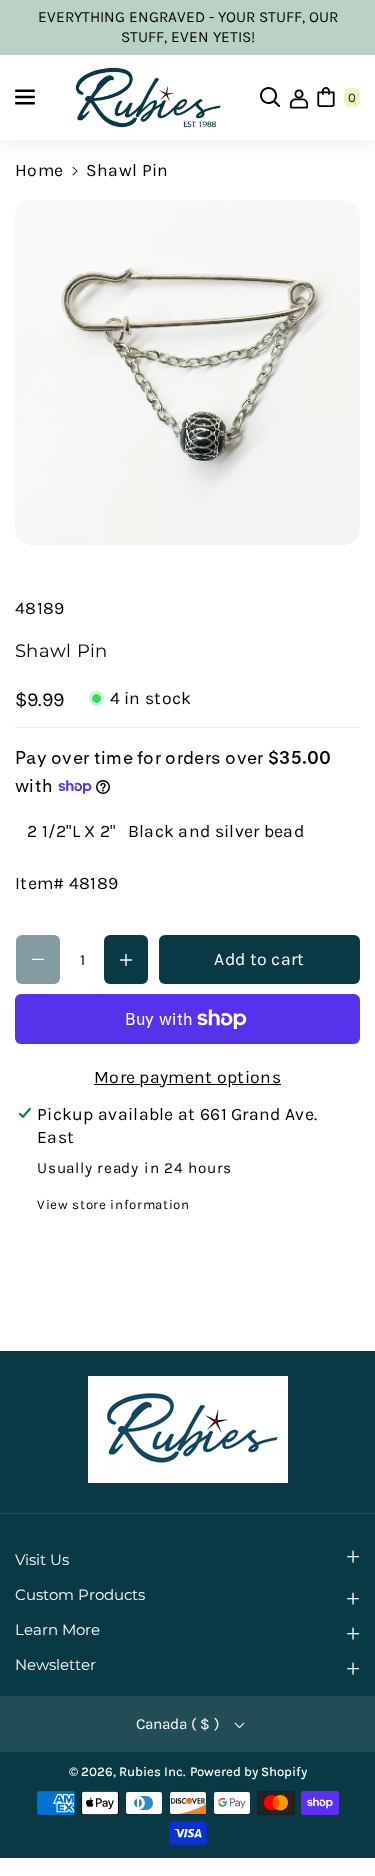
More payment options (187, 1077)
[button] (27, 97)
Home (39, 170)
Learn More (57, 1630)
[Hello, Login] (299, 97)
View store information (113, 1204)
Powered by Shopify (248, 1771)
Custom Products (80, 1595)
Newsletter (55, 1665)
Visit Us (42, 1560)
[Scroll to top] (330, 1811)
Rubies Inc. (152, 1771)
